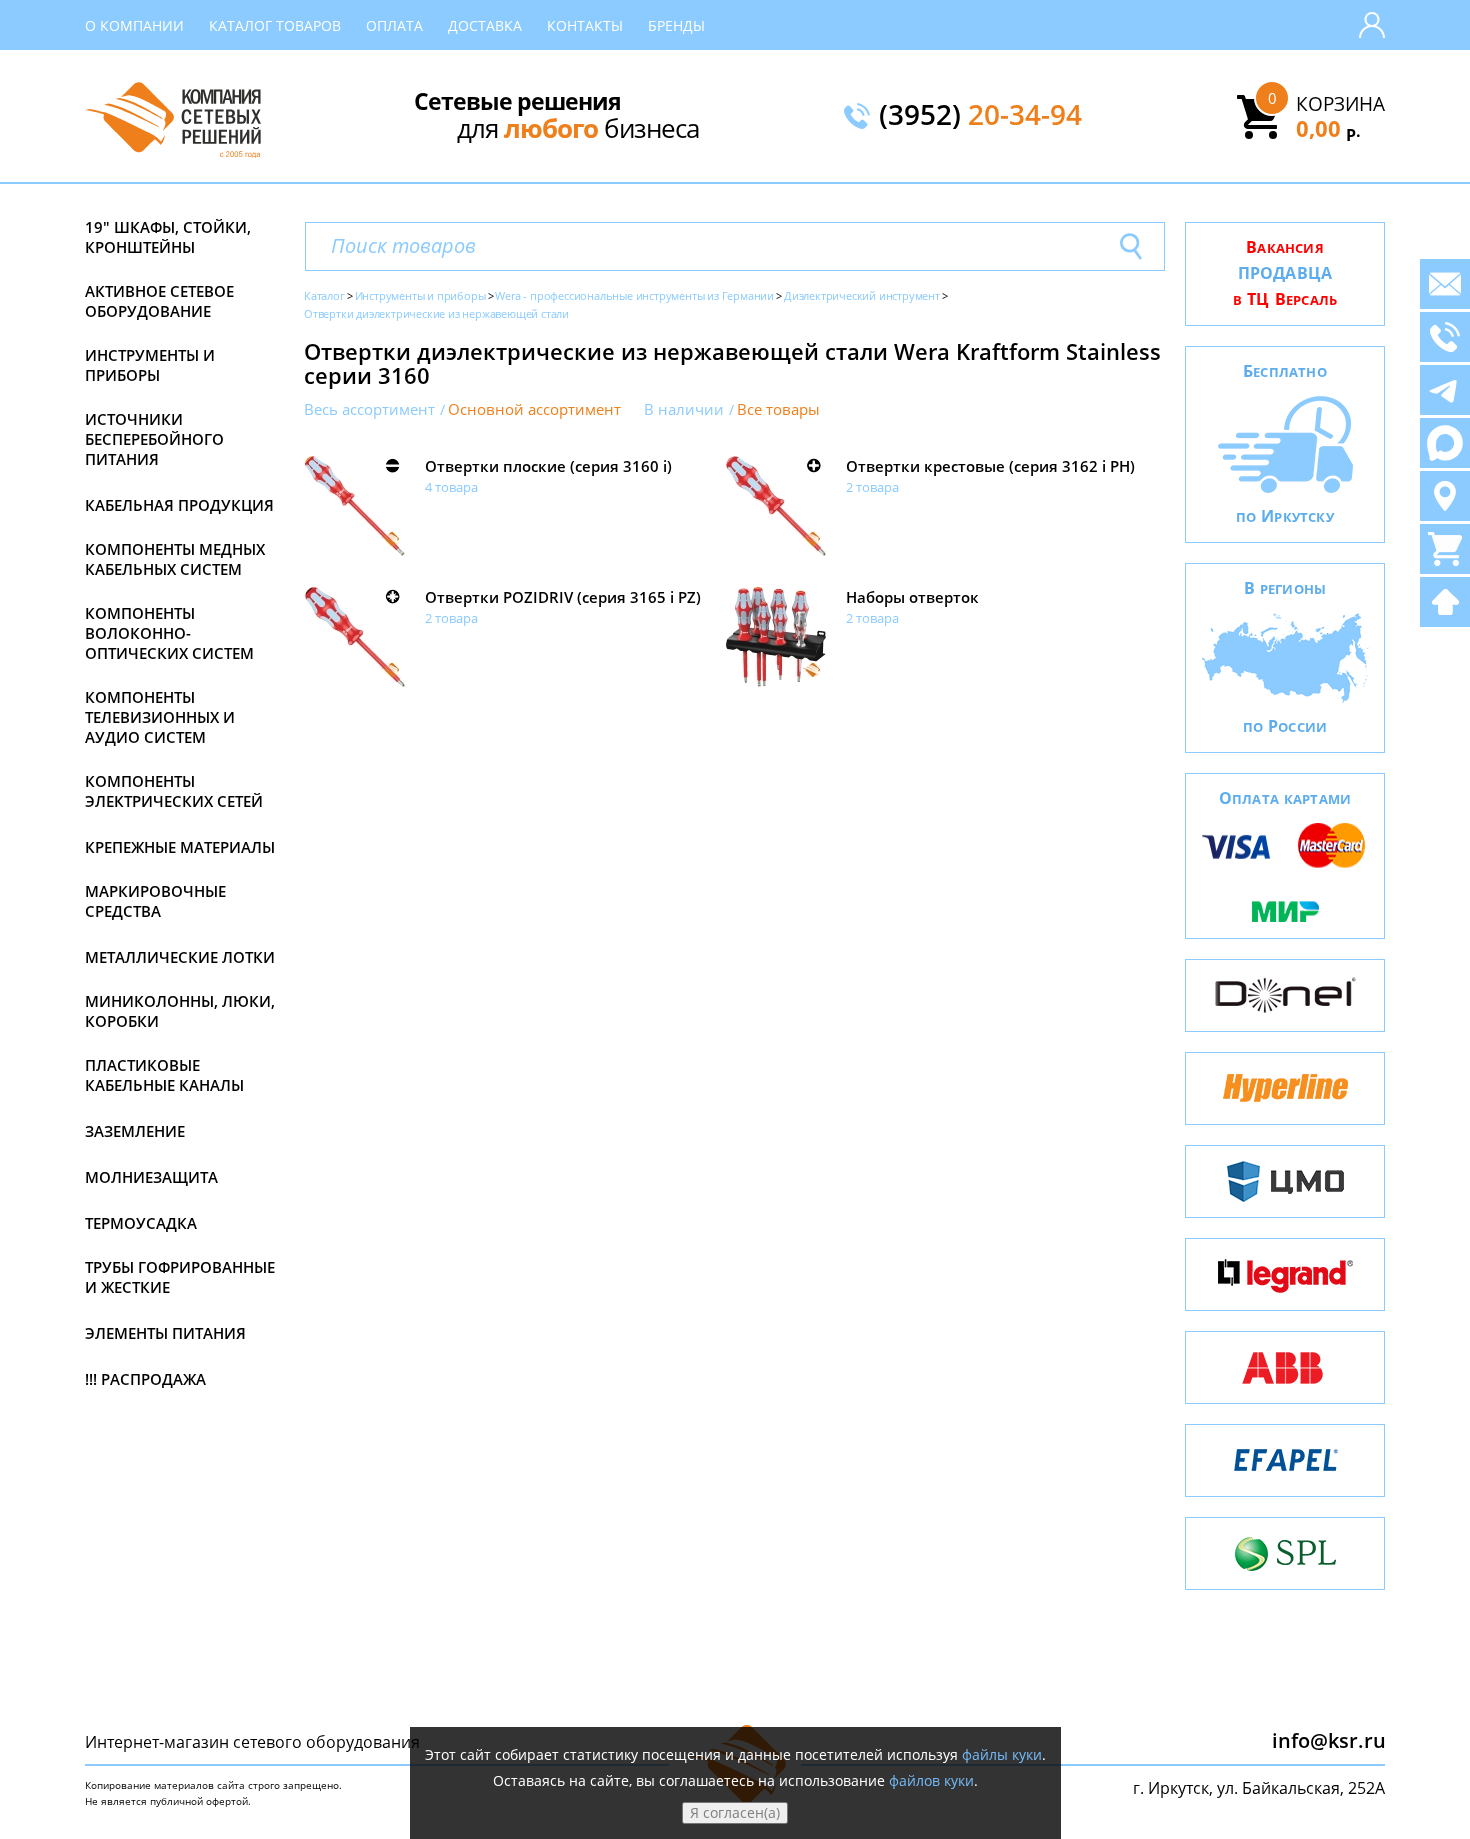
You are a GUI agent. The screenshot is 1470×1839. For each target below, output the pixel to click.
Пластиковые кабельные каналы (164, 1075)
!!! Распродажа (145, 1379)
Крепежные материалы (180, 847)
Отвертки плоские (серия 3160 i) (548, 466)
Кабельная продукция (179, 505)
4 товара (451, 487)
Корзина (1340, 104)
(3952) (980, 116)
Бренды (676, 25)
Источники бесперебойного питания (154, 439)
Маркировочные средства (155, 901)
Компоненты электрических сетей (174, 791)
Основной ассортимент (534, 409)
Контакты (585, 25)
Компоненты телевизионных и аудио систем (160, 717)
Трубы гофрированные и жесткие (180, 1277)
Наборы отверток (912, 597)
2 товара (872, 487)
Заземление (135, 1131)
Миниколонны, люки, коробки (180, 1011)
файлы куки (1002, 1754)
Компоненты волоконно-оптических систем (169, 633)
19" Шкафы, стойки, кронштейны (168, 237)
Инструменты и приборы (150, 365)
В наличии (684, 409)
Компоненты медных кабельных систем (175, 559)
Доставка (485, 25)
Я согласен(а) (735, 1812)
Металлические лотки (180, 957)
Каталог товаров (275, 25)
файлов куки (931, 1780)
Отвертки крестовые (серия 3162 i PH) (990, 466)
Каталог (324, 295)
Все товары (778, 409)
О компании (134, 25)
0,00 (1328, 128)
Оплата (394, 25)
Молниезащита (151, 1177)
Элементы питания (165, 1333)
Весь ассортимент (369, 409)
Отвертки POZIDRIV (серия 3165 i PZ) (563, 597)
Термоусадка (141, 1223)
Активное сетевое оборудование (159, 301)
